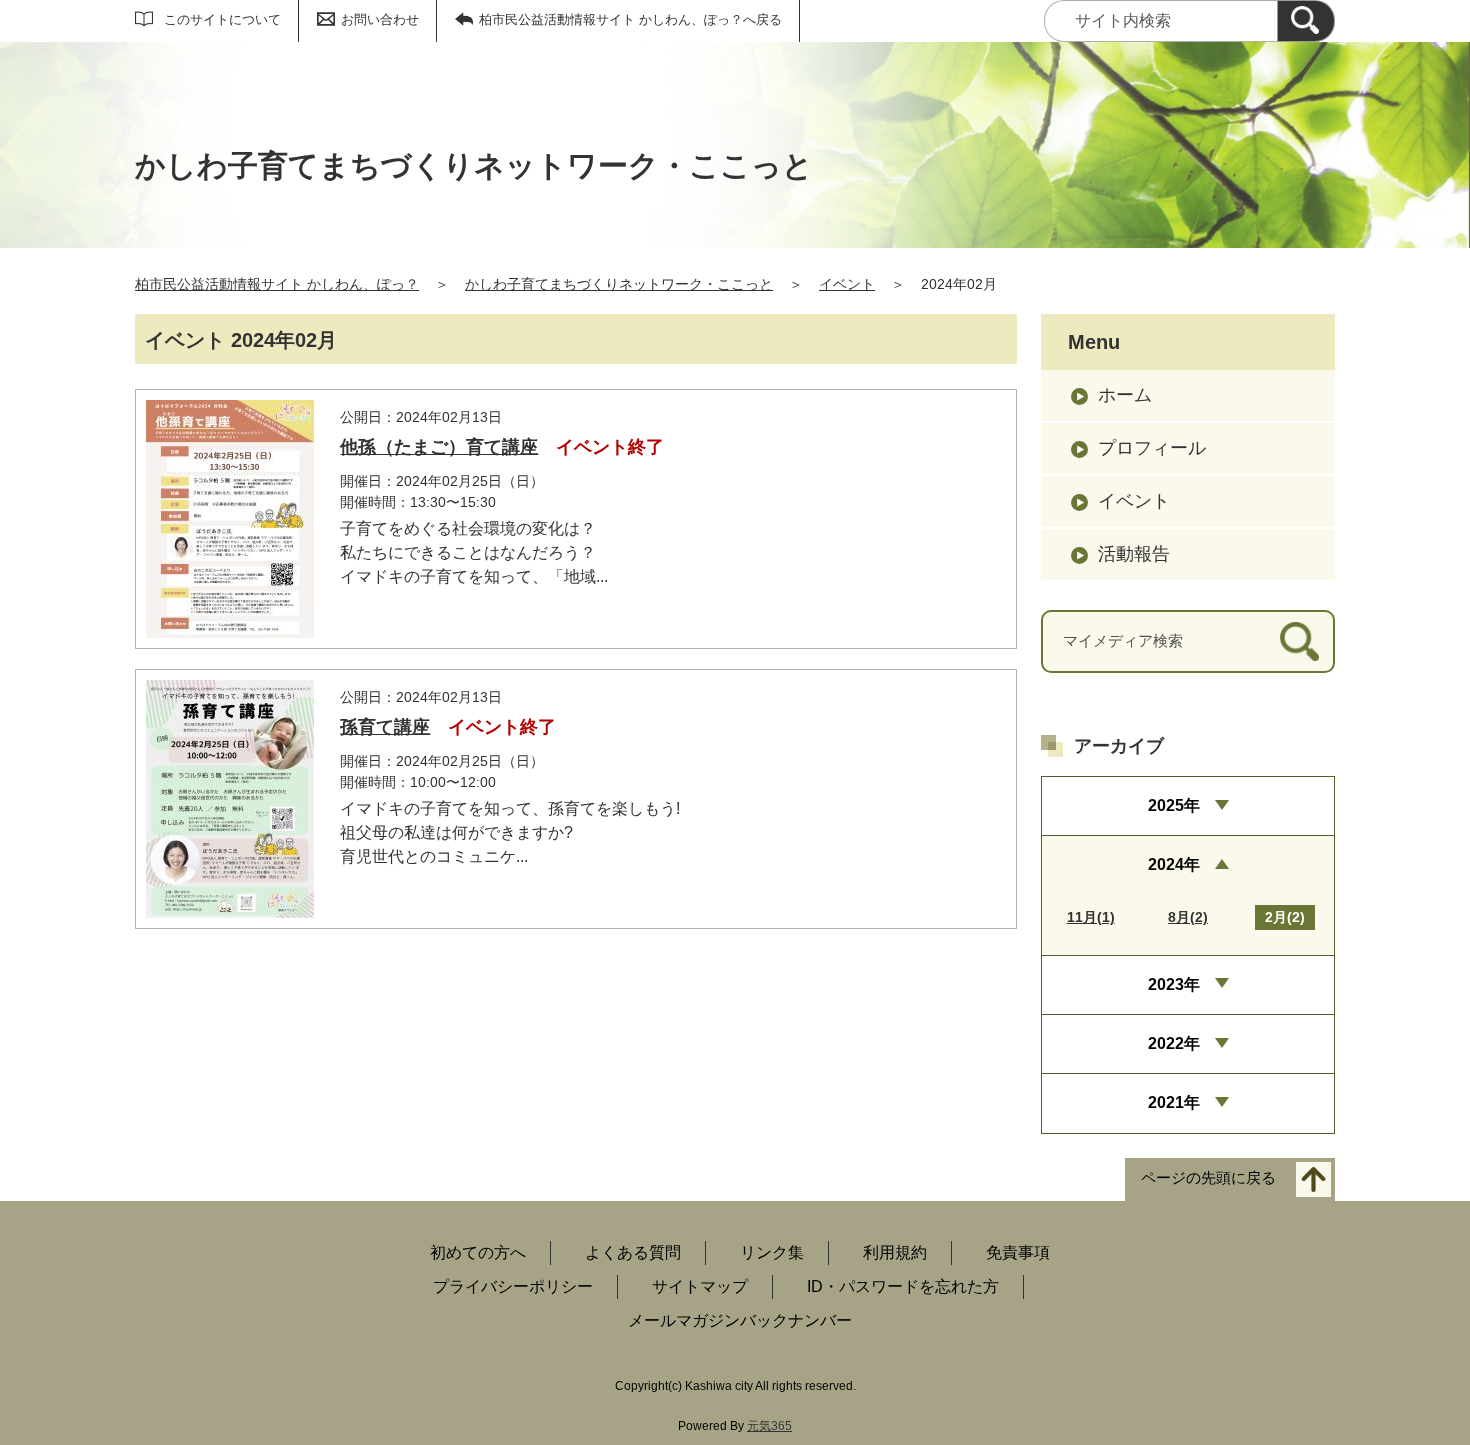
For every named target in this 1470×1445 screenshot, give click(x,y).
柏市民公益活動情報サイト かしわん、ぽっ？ (277, 284)
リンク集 (772, 1252)
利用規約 (895, 1252)
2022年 (1174, 1043)
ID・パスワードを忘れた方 (903, 1286)
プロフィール (1152, 448)
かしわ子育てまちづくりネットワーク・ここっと (619, 284)
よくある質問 (633, 1252)
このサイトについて (222, 19)
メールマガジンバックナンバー (740, 1320)
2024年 (1174, 864)
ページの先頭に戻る (1208, 1177)
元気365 (769, 1426)
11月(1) (1091, 917)
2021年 (1174, 1102)
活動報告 (1134, 554)
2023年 (1174, 984)
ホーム (1125, 395)
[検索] (1306, 21)
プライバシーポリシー (513, 1286)
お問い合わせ (380, 19)
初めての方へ (478, 1252)
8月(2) (1188, 917)
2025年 (1174, 805)
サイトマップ (700, 1286)
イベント (847, 284)
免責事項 (1018, 1252)
